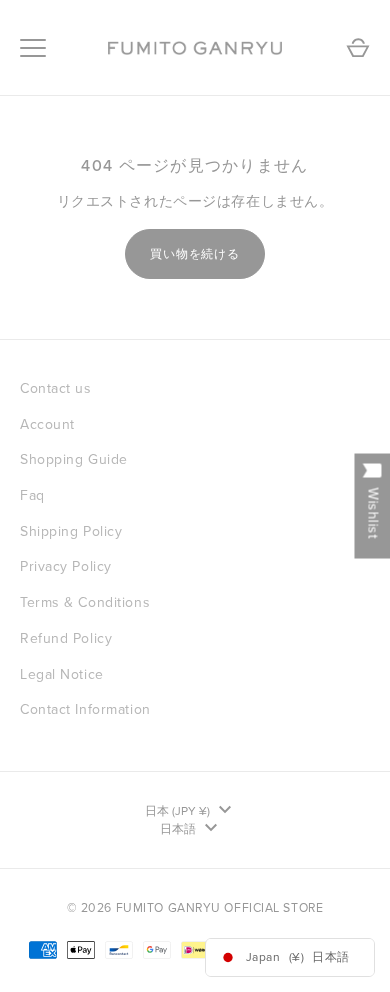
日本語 (178, 829)
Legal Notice (62, 674)
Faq (32, 495)
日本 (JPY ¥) (177, 811)
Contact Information (85, 709)
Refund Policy (66, 638)
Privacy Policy (66, 566)
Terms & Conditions (85, 602)
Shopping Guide (74, 459)
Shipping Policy (71, 531)
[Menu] (33, 48)
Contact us (56, 388)
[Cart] (358, 48)
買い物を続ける (195, 254)
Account (47, 424)
